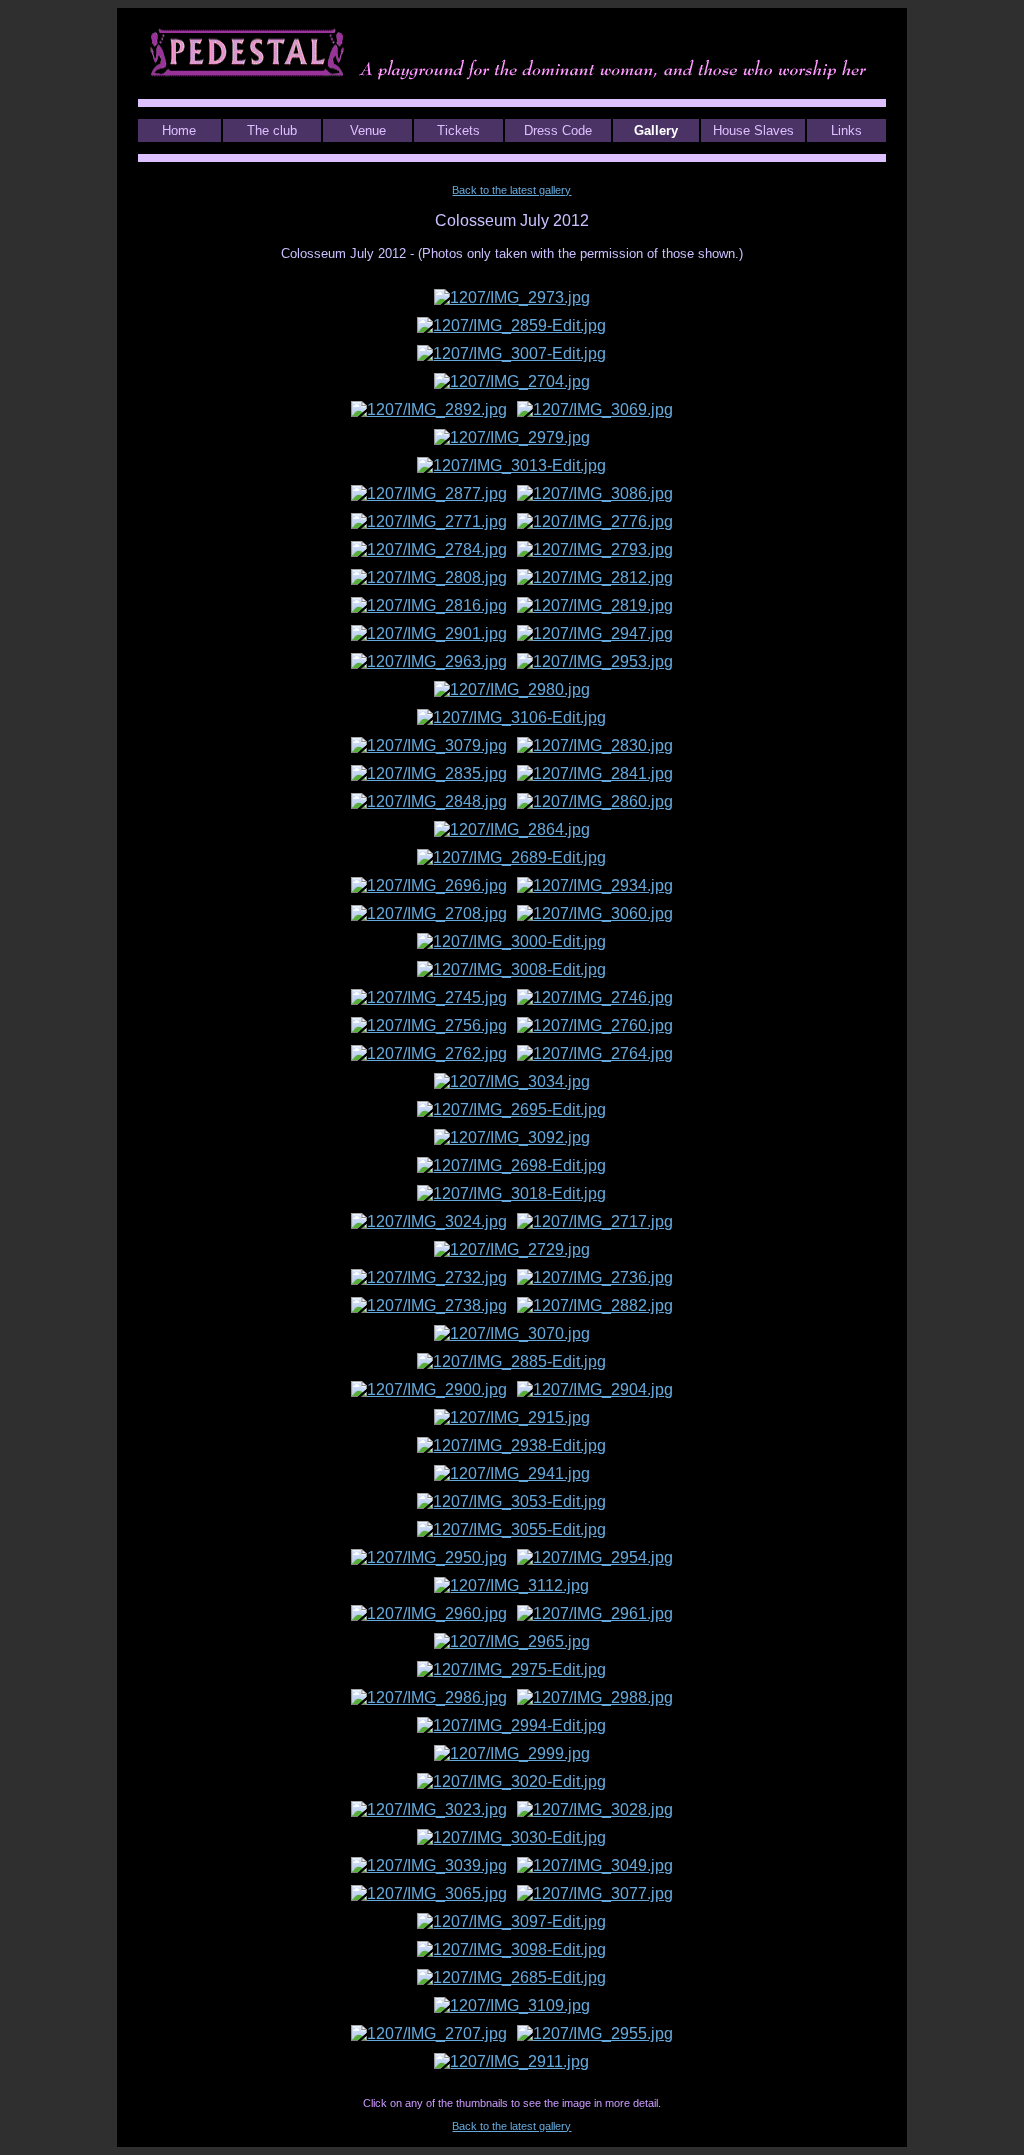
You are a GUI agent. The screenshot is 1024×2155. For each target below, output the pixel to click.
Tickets (458, 130)
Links (846, 130)
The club (272, 130)
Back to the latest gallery (511, 190)
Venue (368, 130)
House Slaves (753, 130)
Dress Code (558, 130)
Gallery (656, 130)
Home (179, 130)
